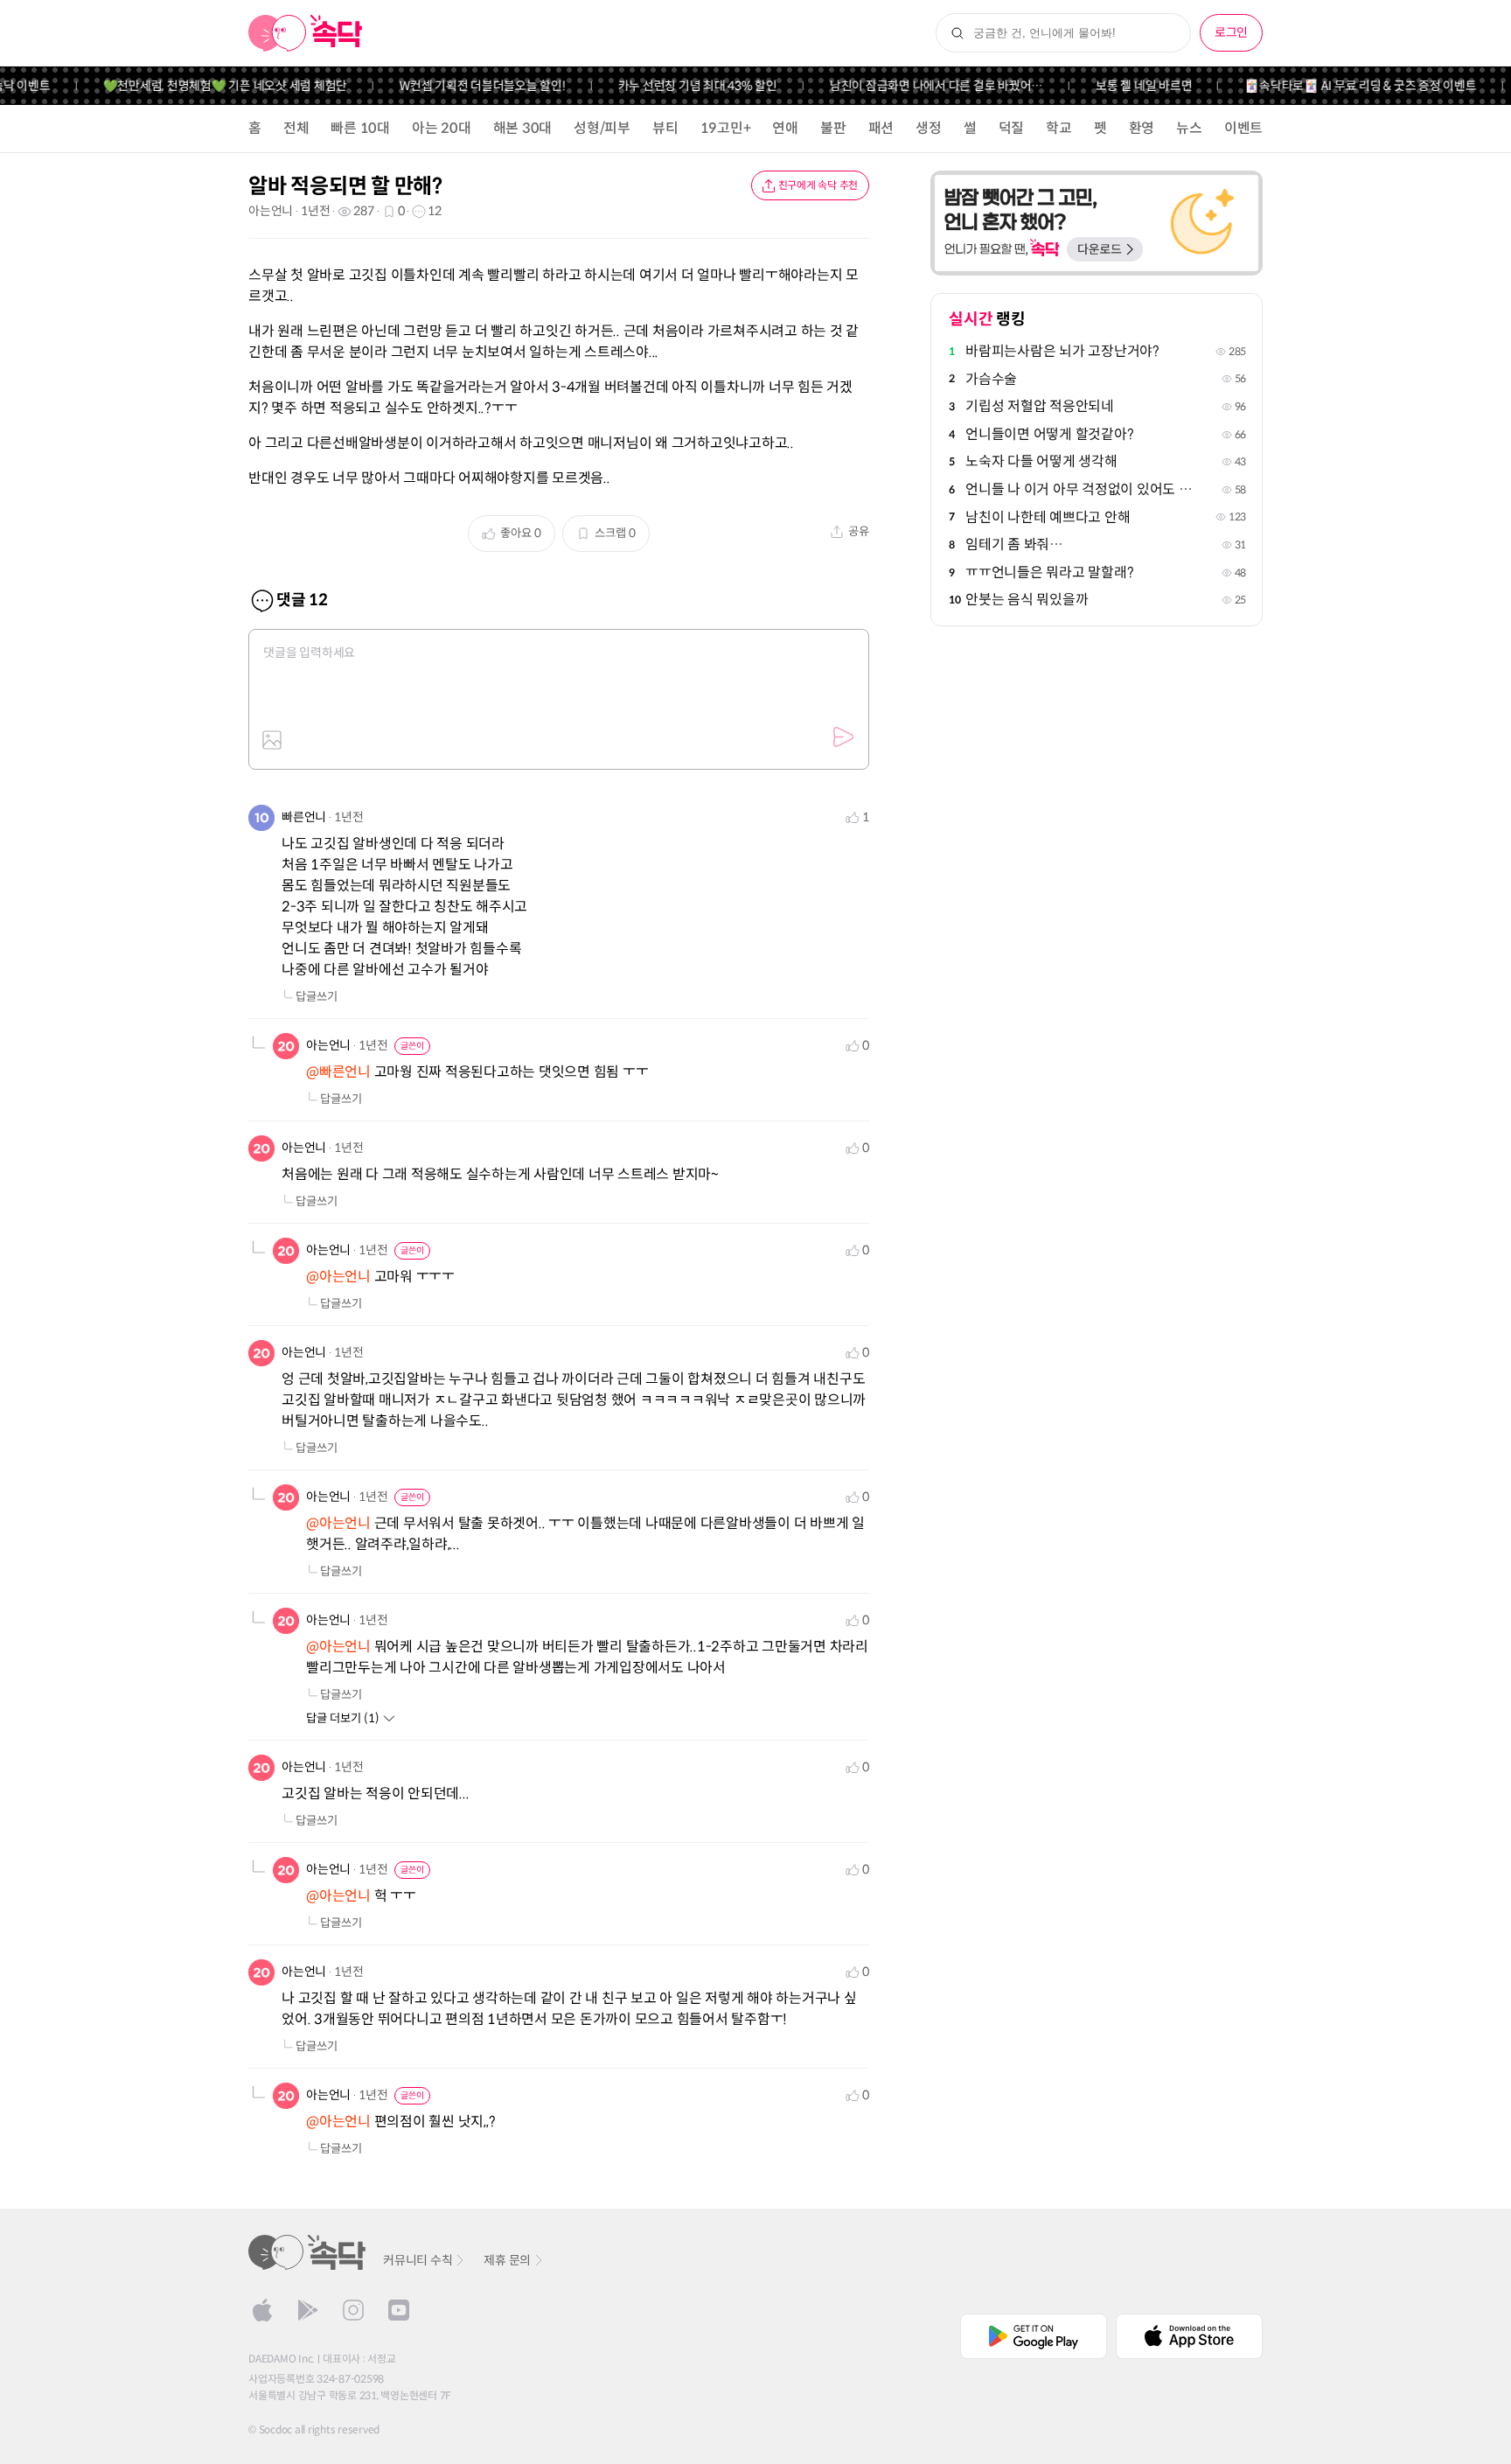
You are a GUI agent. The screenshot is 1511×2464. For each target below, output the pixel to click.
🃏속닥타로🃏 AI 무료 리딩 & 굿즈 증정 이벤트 (1335, 86)
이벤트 (1243, 128)
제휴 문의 (507, 2260)
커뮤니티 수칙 (418, 2260)
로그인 (1231, 32)
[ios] (262, 2310)
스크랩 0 (615, 533)
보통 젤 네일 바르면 (1118, 86)
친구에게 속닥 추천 (818, 185)
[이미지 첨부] (272, 740)
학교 (1059, 128)
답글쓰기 (317, 997)
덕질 (1012, 128)
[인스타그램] (353, 2310)
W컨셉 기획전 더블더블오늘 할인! (457, 86)
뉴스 (1189, 128)
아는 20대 (442, 128)
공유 (859, 531)
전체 (296, 128)
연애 (785, 128)
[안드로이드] (308, 2310)
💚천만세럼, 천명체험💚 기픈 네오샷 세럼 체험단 (200, 86)
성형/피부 (602, 128)
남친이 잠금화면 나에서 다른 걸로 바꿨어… (911, 86)
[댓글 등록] (843, 737)
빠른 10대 (360, 128)
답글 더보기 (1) (343, 1718)
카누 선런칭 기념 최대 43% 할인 (672, 86)
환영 (1142, 128)
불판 (833, 128)
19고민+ (726, 128)
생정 (929, 128)
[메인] (306, 33)
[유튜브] (399, 2310)
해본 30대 (523, 128)
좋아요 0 (521, 533)
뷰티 (665, 128)
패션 (881, 128)
